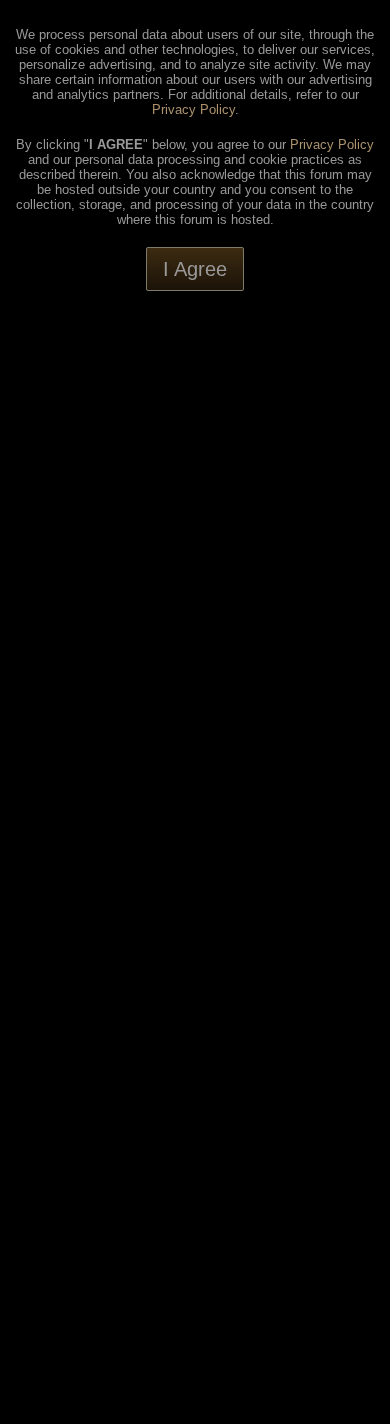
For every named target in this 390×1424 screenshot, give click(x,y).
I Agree (195, 269)
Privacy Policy (193, 109)
